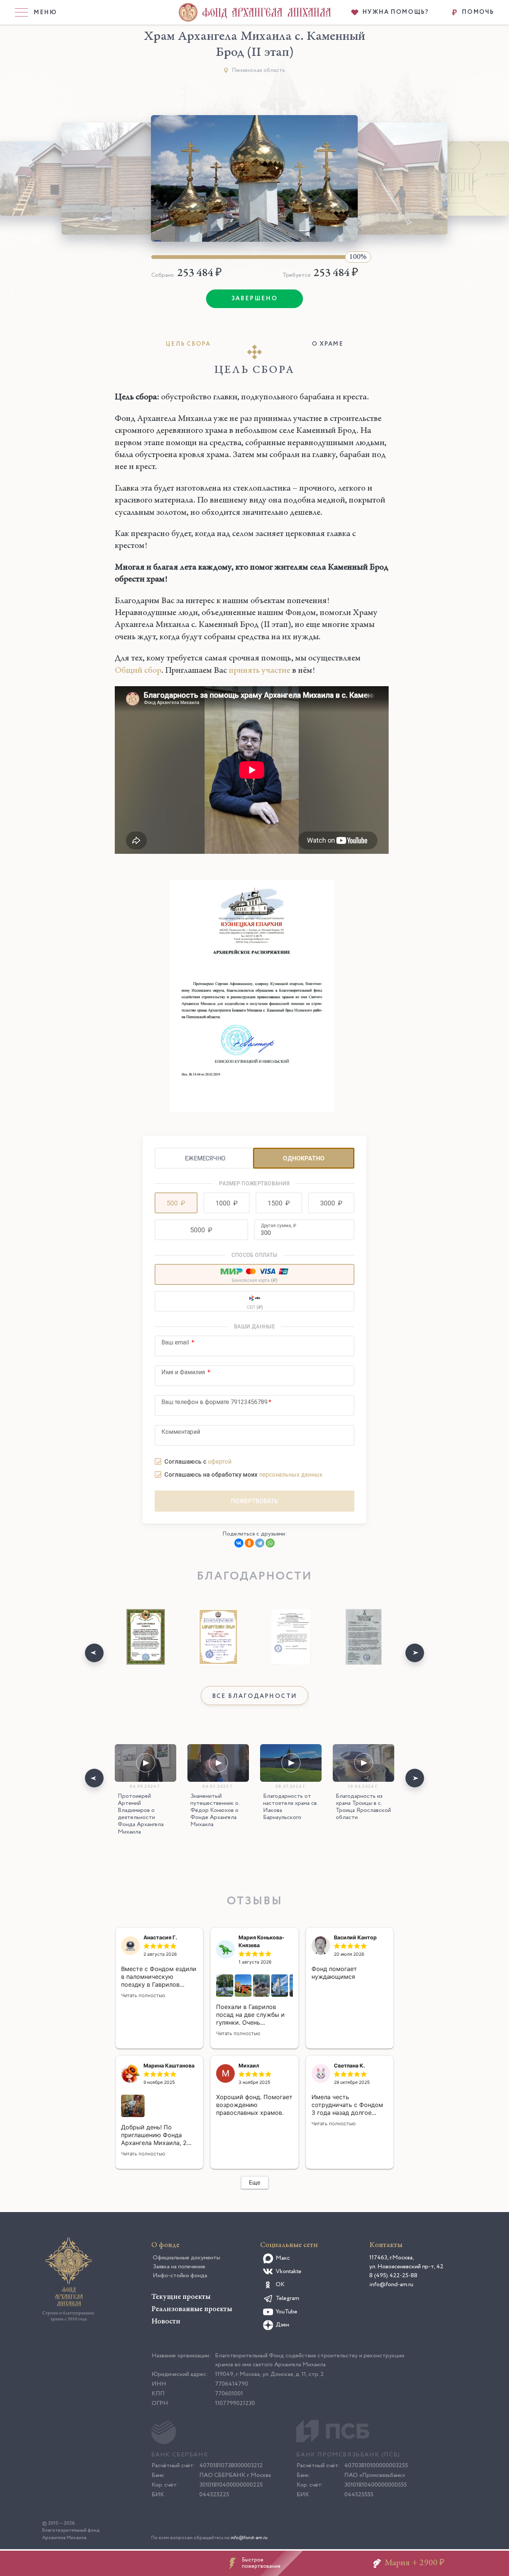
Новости (166, 2322)
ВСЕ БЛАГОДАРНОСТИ (255, 1696)
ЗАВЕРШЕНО (255, 299)
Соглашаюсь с (198, 1462)
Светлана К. (349, 2065)
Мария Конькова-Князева (262, 1941)
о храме (328, 344)
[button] (176, 1203)
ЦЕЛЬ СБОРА (188, 344)
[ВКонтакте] (239, 1543)
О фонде (165, 2245)
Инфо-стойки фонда (180, 2276)
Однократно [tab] (304, 1158)
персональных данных (291, 1475)
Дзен (282, 2325)
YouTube (287, 2312)
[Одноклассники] (249, 1543)
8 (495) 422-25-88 (393, 2276)
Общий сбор (138, 671)
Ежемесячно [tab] (205, 1158)
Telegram (287, 2298)
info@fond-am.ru (391, 2285)
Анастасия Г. (160, 1937)
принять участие (260, 671)
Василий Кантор (355, 1937)
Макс (283, 2258)
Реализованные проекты (192, 2309)
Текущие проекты (181, 2297)
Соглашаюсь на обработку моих (243, 1475)
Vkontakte (289, 2271)
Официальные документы (186, 2258)
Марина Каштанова (169, 2065)
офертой (220, 1462)
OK (280, 2285)
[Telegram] (260, 1543)
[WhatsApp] (270, 1543)
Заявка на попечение (179, 2267)
